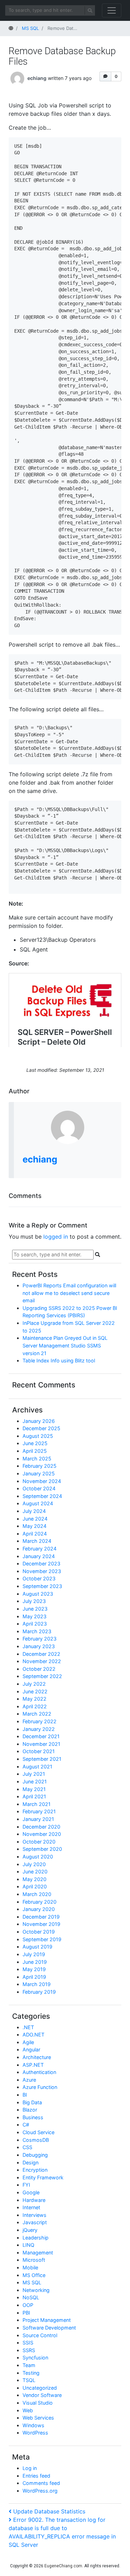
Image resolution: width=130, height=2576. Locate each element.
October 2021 (39, 1751)
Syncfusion (35, 2358)
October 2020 (39, 1842)
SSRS (29, 2350)
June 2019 (35, 1962)
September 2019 (42, 1939)
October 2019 (39, 1932)
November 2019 (41, 1924)
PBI (26, 2313)
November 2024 (42, 1481)
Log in (30, 2468)
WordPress (35, 2433)
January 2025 (39, 1473)
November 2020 (42, 1834)
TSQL (29, 2380)
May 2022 (34, 1699)
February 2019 (39, 1992)
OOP (28, 2305)
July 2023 (34, 1601)
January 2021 (38, 1819)
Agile (28, 2042)
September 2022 (42, 1676)
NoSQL (31, 2297)
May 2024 (34, 1526)
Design (31, 2162)
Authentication (39, 2072)
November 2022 (42, 1661)
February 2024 (40, 1549)
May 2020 (34, 1879)
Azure (29, 2080)
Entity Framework (43, 2177)
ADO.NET (33, 2035)
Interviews (34, 2215)
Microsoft (34, 2260)
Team (29, 2365)
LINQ (28, 2245)
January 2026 (39, 1421)
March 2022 (37, 1714)
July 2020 (34, 1864)
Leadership (36, 2238)
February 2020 (40, 1902)
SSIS (28, 2343)
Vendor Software (42, 2395)
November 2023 (42, 1571)
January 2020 (39, 1909)
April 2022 (35, 1706)
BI (25, 2095)
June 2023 (35, 1609)
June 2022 (35, 1691)
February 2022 (40, 1721)
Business (33, 2117)
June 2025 (35, 1443)
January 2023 (39, 1646)
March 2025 (37, 1459)
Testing (31, 2373)
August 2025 (38, 1436)
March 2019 (37, 1984)
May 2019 (34, 1969)
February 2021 (39, 1811)
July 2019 (34, 1954)
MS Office (34, 2275)
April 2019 (34, 1977)
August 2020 (38, 1857)
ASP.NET (33, 2065)
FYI (26, 2185)
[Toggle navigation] (112, 10)
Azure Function (40, 2087)
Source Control (40, 2335)
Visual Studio (38, 2403)
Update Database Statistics (49, 2511)
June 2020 (35, 1872)
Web (28, 2410)
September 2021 (42, 1759)
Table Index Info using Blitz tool (59, 1360)
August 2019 (37, 1947)
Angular (31, 2050)
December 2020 (41, 1827)
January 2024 (39, 1556)
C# (26, 2125)
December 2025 (41, 1428)
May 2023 (34, 1616)
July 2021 (34, 1774)
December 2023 (41, 1564)
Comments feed (41, 2483)
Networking (36, 2290)
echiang (37, 78)
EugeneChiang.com (63, 2566)
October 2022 (39, 1669)
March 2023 (37, 1631)
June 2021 (35, 1781)
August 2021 (37, 1767)
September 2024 (42, 1496)
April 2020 (35, 1886)
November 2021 (41, 1744)
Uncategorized (40, 2388)
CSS (27, 2147)
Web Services (38, 2418)
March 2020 (37, 1894)
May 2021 (34, 1789)
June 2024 (35, 1519)
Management (38, 2253)
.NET (28, 2027)
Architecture (37, 2057)
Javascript (35, 2222)
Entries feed (36, 2476)
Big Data (32, 2102)
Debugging (35, 2155)
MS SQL (32, 2282)
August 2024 (38, 1503)
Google (31, 2192)
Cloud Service (38, 2132)
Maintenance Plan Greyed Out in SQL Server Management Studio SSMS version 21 (65, 1345)
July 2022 (34, 1684)
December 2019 (41, 1917)
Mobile (30, 2267)
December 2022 (41, 1654)
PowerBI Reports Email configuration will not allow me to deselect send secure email (69, 1293)
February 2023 (40, 1639)
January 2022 (39, 1729)
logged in (56, 1237)
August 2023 (38, 1594)
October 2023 (39, 1578)
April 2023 (35, 1624)
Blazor (30, 2110)
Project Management (47, 2320)
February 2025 (40, 1466)
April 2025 (35, 1451)
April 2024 (35, 1534)
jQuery (30, 2230)
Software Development (49, 2328)
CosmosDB (36, 2140)
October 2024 (39, 1488)
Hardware (34, 2200)
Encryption (35, 2170)
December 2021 (41, 1736)
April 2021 (34, 1796)
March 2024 (37, 1541)
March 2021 (37, 1804)
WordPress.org (40, 2491)
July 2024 (34, 1511)
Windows (33, 2425)
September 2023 (42, 1586)
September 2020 (42, 1849)
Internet (31, 2207)
